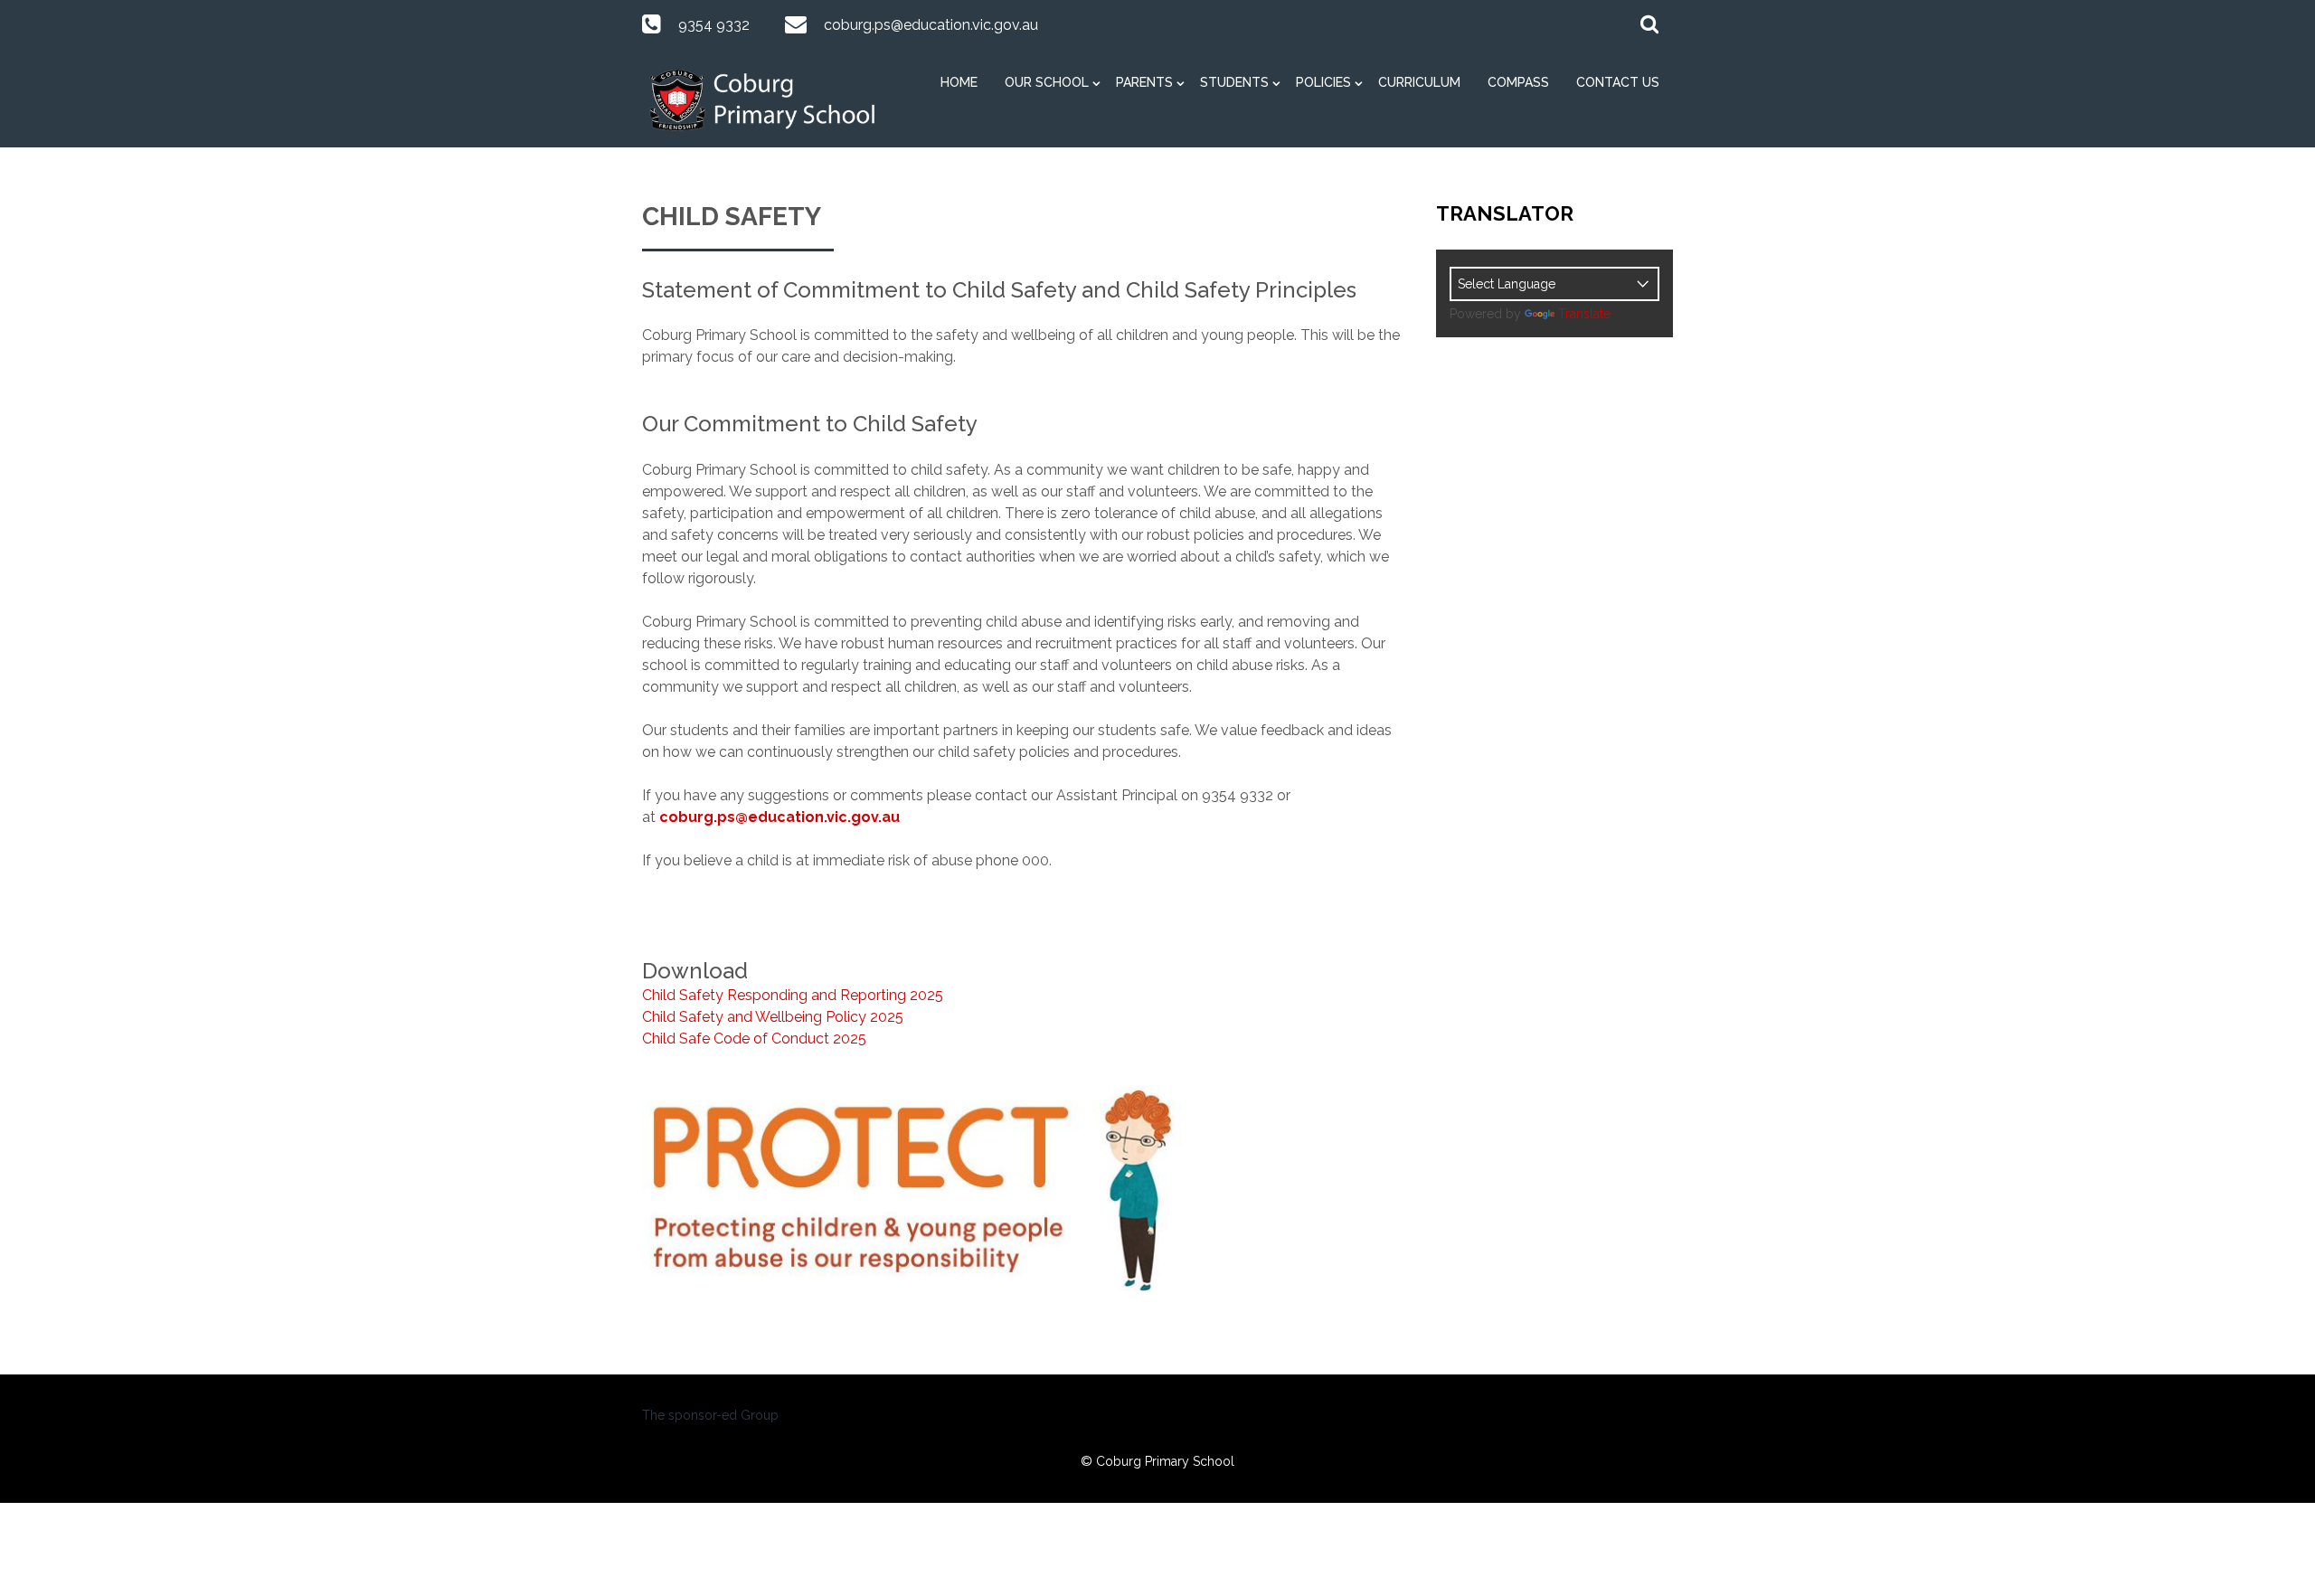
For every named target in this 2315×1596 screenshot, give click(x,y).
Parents (1144, 82)
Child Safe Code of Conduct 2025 (754, 1039)
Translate (1584, 314)
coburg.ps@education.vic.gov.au (931, 25)
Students (1234, 82)
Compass (1518, 82)
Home (959, 82)
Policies (1323, 82)
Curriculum (1419, 82)
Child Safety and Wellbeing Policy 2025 (773, 1017)
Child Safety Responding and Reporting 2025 (793, 995)
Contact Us (1618, 82)
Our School (1047, 82)
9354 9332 (714, 25)
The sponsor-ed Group (710, 1415)
